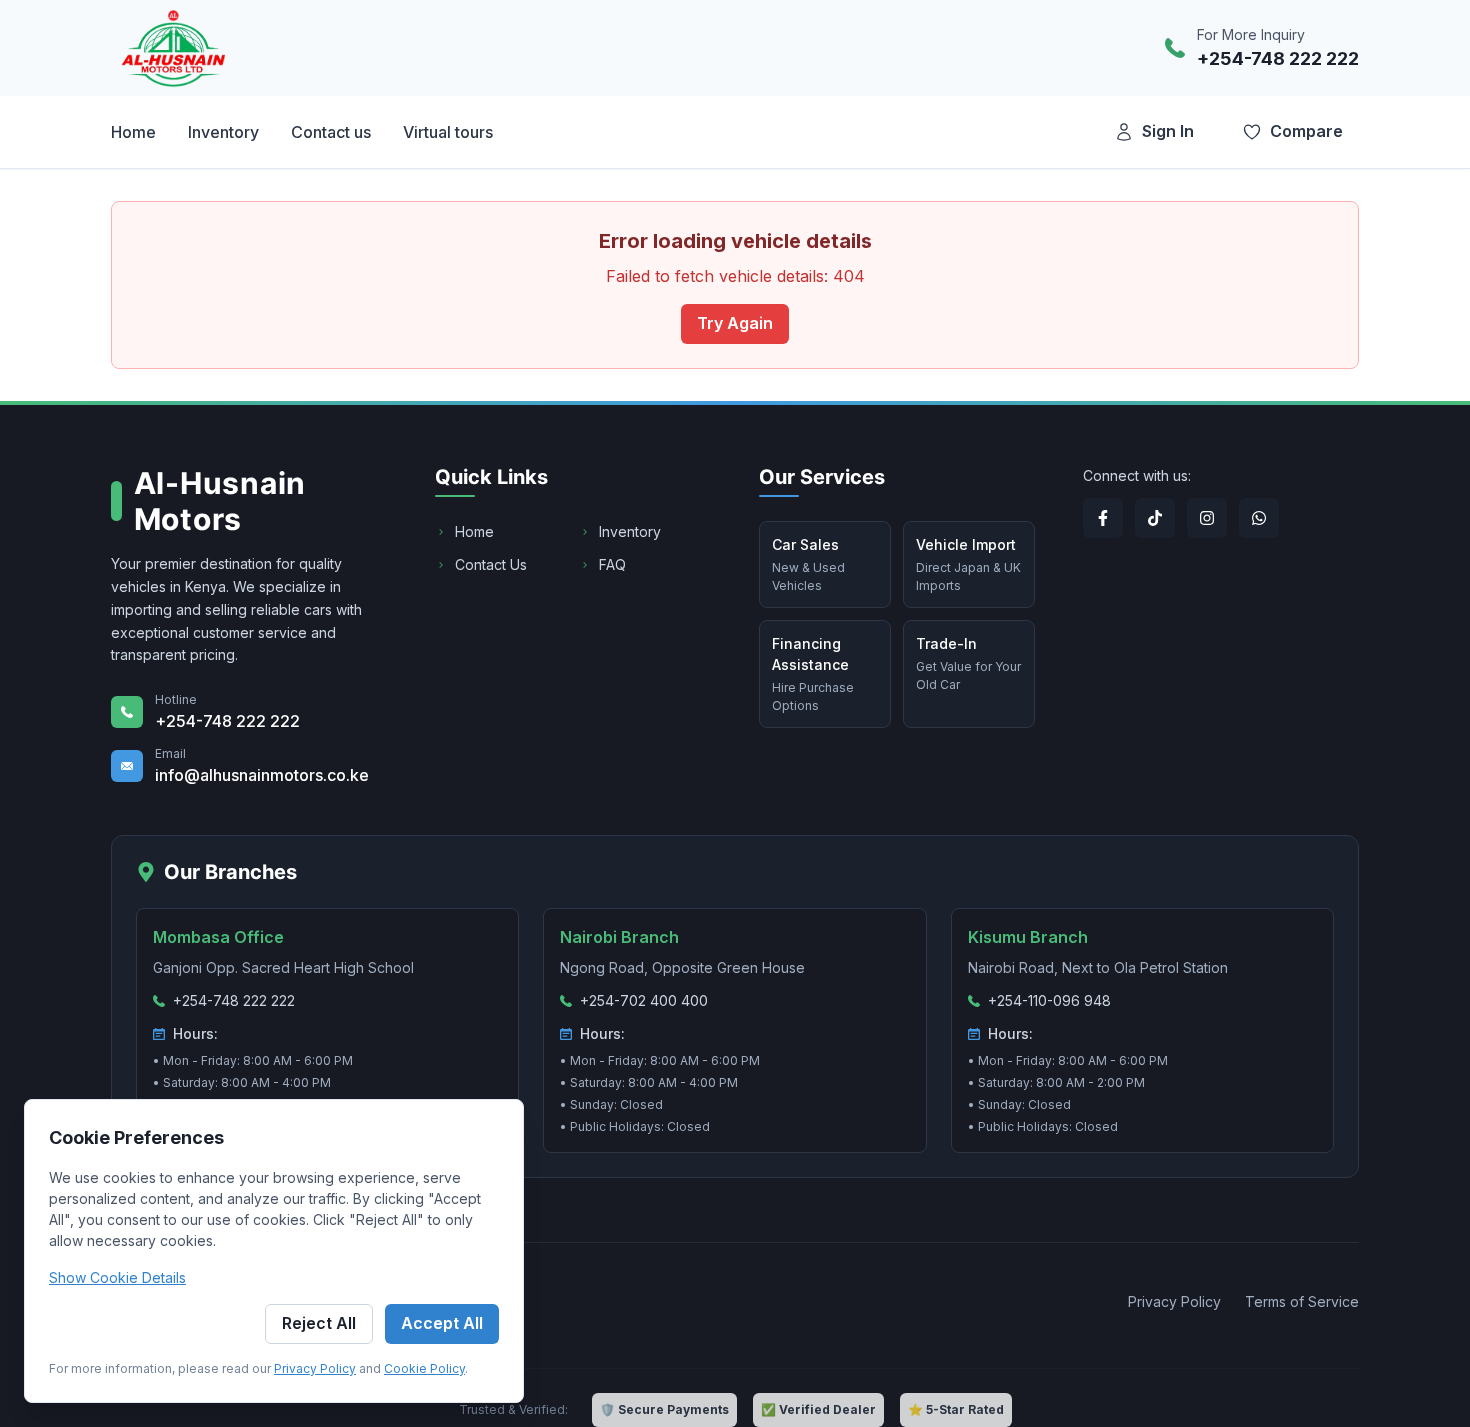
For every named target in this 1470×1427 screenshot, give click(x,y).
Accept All (442, 1323)
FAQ (612, 564)
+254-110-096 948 (1049, 1000)
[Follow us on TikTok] (1155, 518)
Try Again (735, 323)
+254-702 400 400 (644, 1000)
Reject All (319, 1323)
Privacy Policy (315, 1368)
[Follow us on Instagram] (1207, 518)
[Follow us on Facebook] (1103, 518)
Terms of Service (1302, 1301)
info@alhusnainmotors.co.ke (262, 775)
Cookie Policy (424, 1368)
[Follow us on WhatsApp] (1259, 518)
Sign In (1168, 131)
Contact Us (491, 564)
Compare (1306, 131)
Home (474, 531)
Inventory (630, 531)
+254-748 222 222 (1278, 58)
